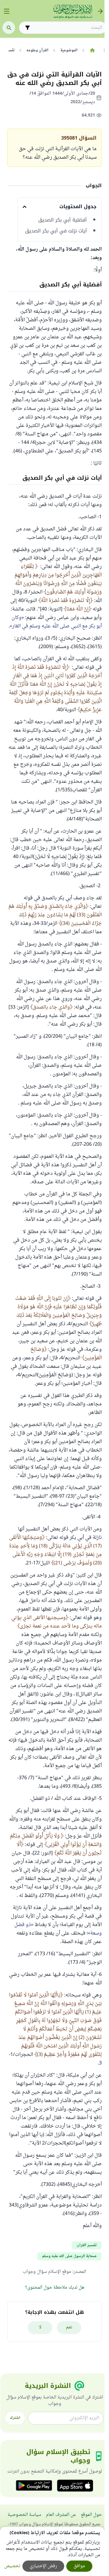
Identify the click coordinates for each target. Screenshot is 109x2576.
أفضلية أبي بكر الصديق (63, 220)
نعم (69, 2327)
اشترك (15, 2418)
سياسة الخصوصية (24, 2515)
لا (40, 2327)
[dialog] (52, 2551)
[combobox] (67, 28)
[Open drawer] (7, 11)
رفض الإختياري (43, 2566)
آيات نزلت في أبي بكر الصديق (56, 231)
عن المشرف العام (61, 2515)
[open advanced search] (28, 28)
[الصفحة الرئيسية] (92, 50)
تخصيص (12, 2566)
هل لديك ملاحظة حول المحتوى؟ (55, 2288)
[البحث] (9, 28)
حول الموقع (91, 2515)
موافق (79, 2566)
